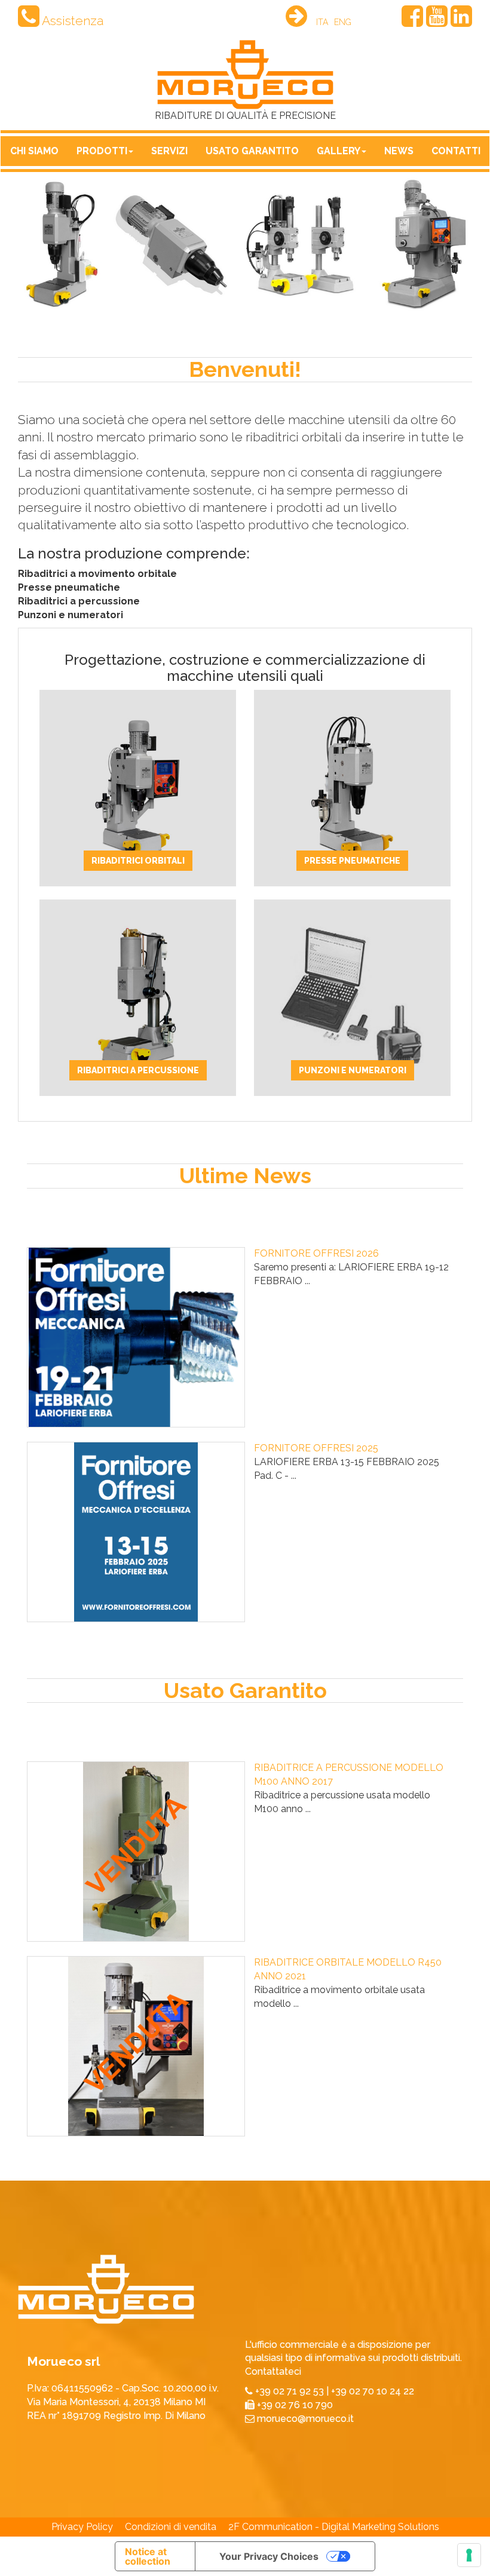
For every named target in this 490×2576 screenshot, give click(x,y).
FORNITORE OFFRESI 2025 (316, 1448)
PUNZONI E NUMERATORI (353, 1070)
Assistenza (71, 21)
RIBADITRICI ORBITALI (138, 861)
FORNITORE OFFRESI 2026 (316, 1253)
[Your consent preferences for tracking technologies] (469, 2555)
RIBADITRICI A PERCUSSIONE (138, 1070)
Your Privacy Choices (269, 2556)
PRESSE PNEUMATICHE (352, 861)
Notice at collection (148, 2556)
